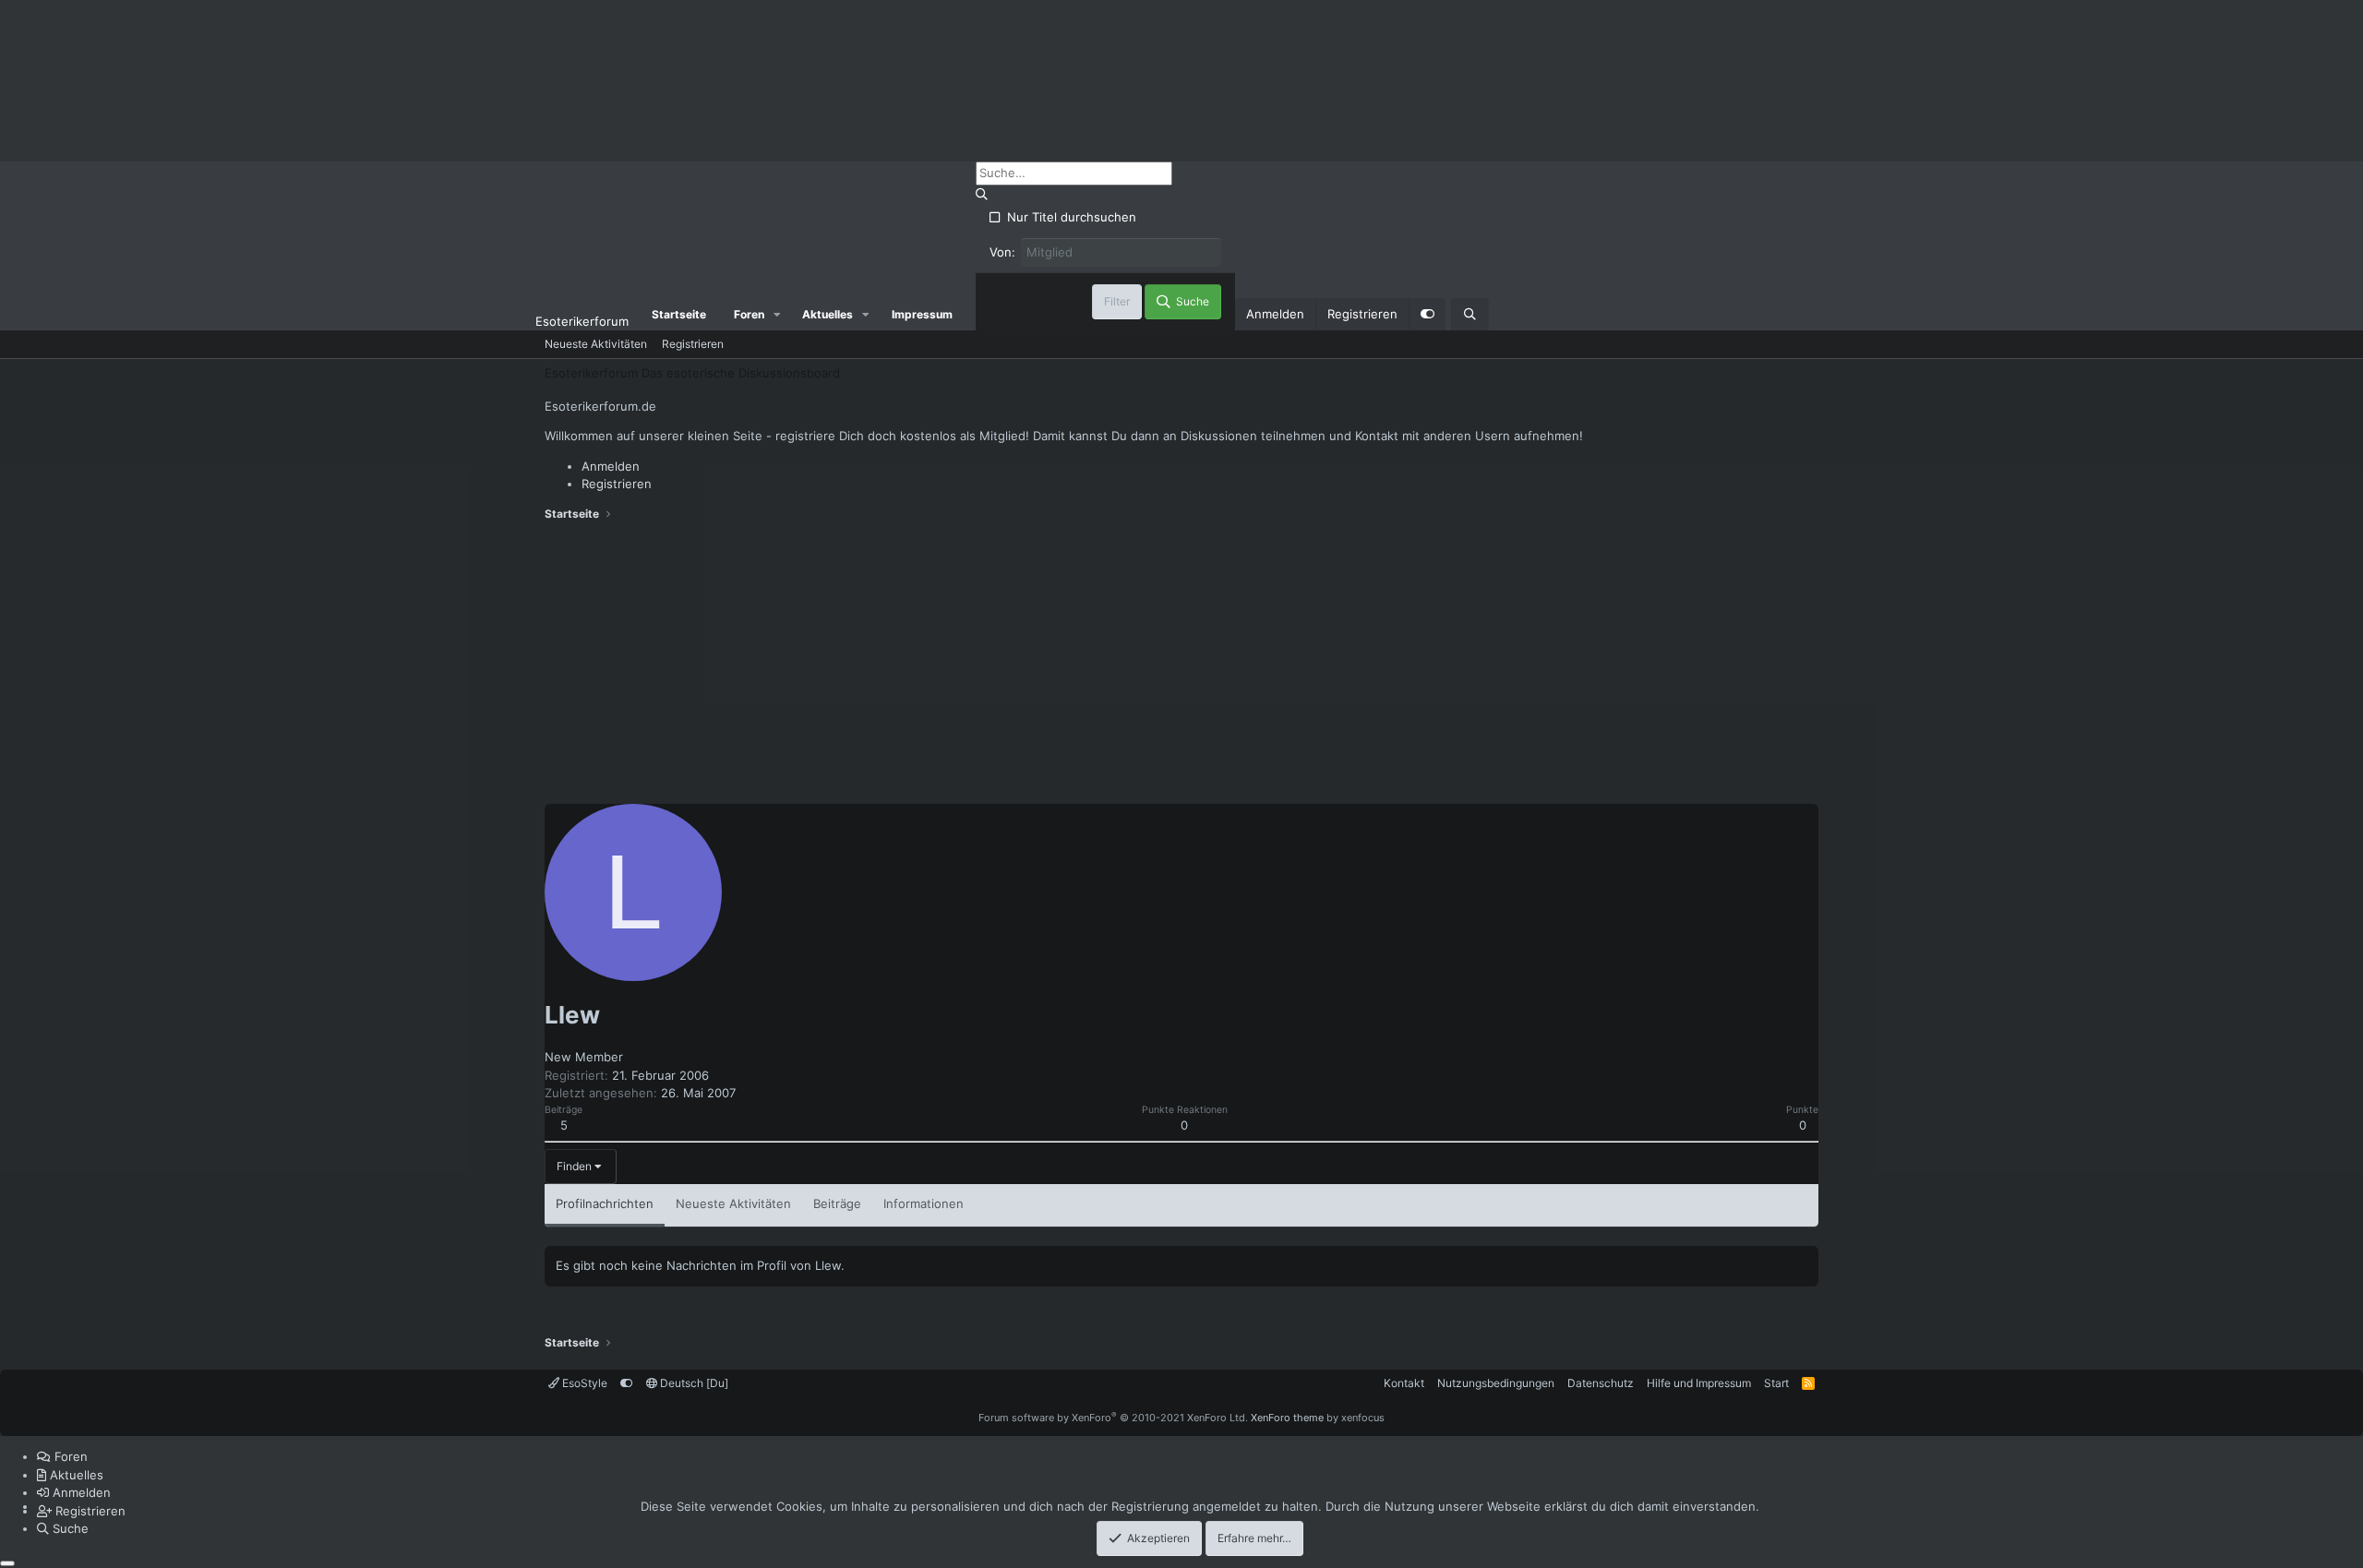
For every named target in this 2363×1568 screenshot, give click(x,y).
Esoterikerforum (582, 321)
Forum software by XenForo (1113, 1418)
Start (1776, 1383)
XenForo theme (1287, 1418)
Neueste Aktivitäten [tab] (733, 1203)
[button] (777, 315)
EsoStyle (583, 1383)
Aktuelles (828, 314)
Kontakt (1404, 1383)
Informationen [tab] (924, 1203)
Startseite (679, 314)
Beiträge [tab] (837, 1203)
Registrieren (693, 344)
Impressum (922, 314)
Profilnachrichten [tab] (605, 1203)
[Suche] (1470, 315)
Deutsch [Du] (693, 1383)
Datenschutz (1601, 1383)
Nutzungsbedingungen (1496, 1383)
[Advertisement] (1181, 665)
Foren (749, 314)
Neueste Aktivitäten (596, 344)
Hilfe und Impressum (1699, 1383)
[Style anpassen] (1427, 315)
